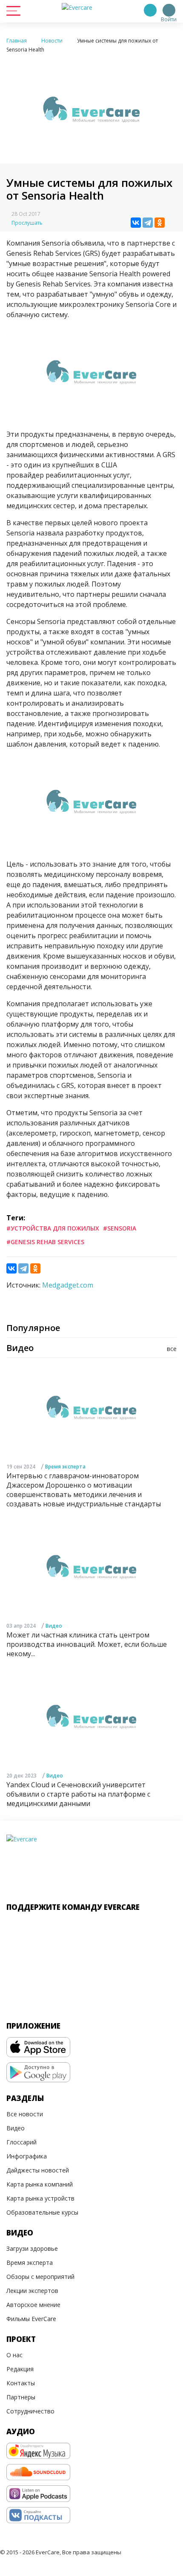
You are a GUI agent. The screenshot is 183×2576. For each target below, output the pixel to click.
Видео (54, 1626)
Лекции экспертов (32, 2291)
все (172, 1349)
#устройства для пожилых (53, 1228)
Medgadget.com (68, 1285)
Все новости (25, 2114)
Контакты (21, 2383)
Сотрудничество (30, 2411)
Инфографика (27, 2156)
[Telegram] (148, 223)
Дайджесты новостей (38, 2170)
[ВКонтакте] (136, 223)
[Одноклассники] (160, 223)
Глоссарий (21, 2142)
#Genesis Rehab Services (45, 1242)
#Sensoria (120, 1228)
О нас (14, 2355)
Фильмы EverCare (31, 2319)
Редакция (20, 2369)
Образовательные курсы (42, 2212)
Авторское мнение (33, 2305)
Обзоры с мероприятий (40, 2277)
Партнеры (21, 2397)
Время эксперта (65, 1467)
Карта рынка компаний (40, 2184)
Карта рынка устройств (40, 2198)
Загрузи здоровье (32, 2248)
